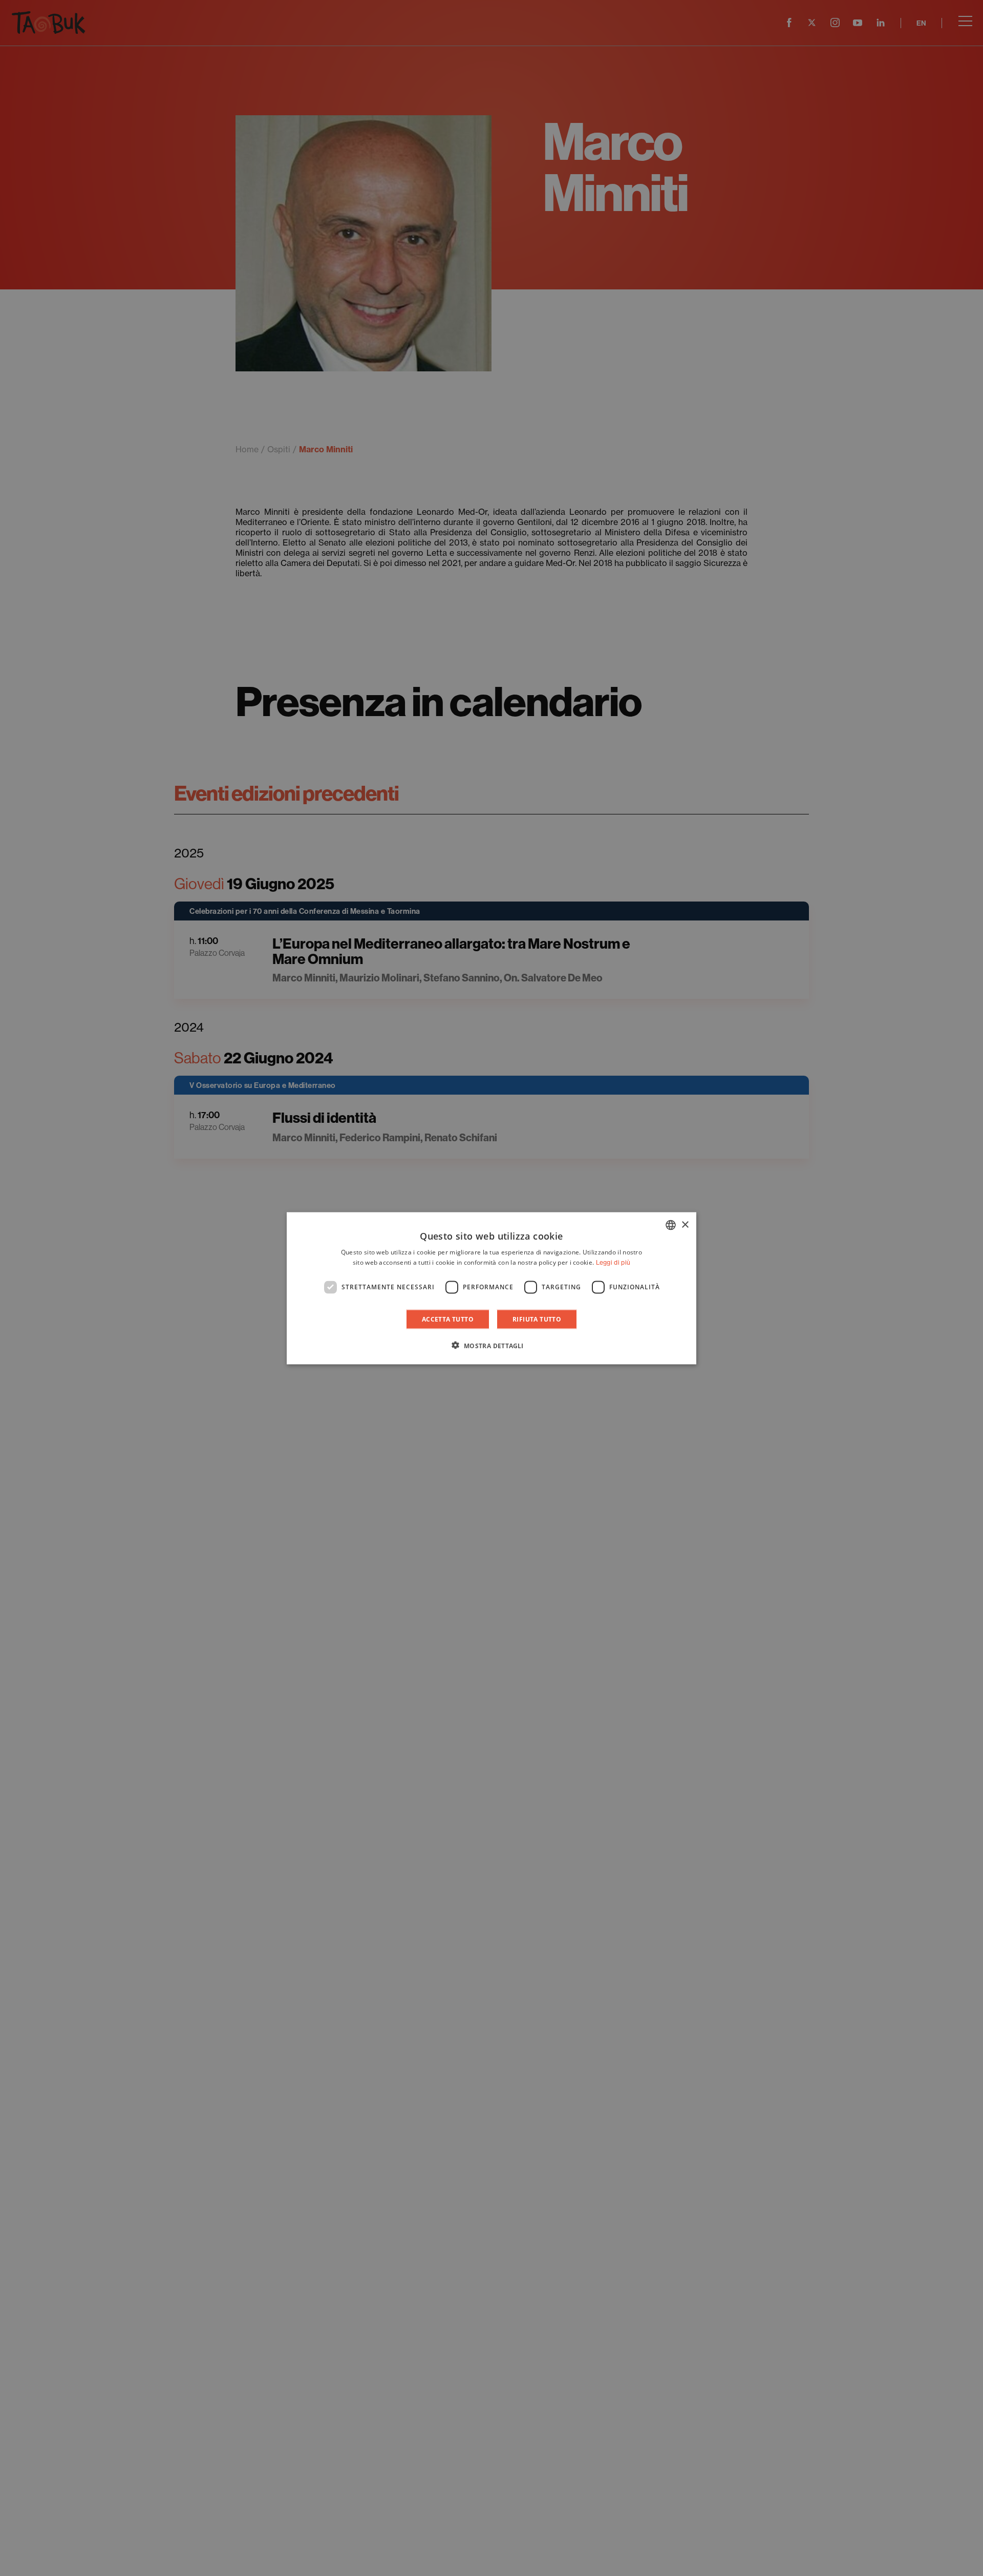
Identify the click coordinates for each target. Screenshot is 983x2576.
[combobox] (671, 1225)
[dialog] (491, 1288)
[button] (491, 1345)
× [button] (685, 1224)
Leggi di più (613, 1262)
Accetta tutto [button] (448, 1319)
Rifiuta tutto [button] (537, 1319)
